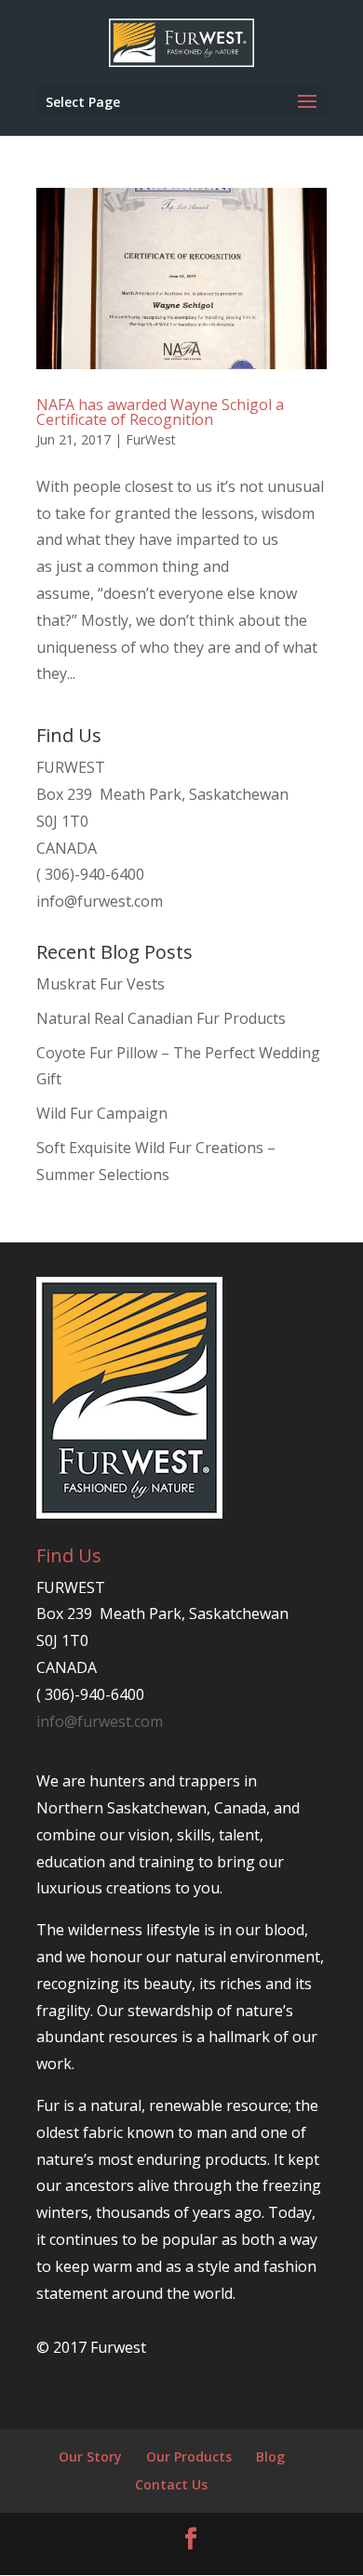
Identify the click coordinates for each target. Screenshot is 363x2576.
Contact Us (171, 2484)
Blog (270, 2456)
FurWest (151, 439)
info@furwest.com (100, 901)
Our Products (189, 2456)
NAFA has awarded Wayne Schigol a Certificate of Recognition (160, 412)
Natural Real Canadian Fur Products (161, 1018)
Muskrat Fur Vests (101, 984)
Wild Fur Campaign (102, 1113)
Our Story (90, 2456)
